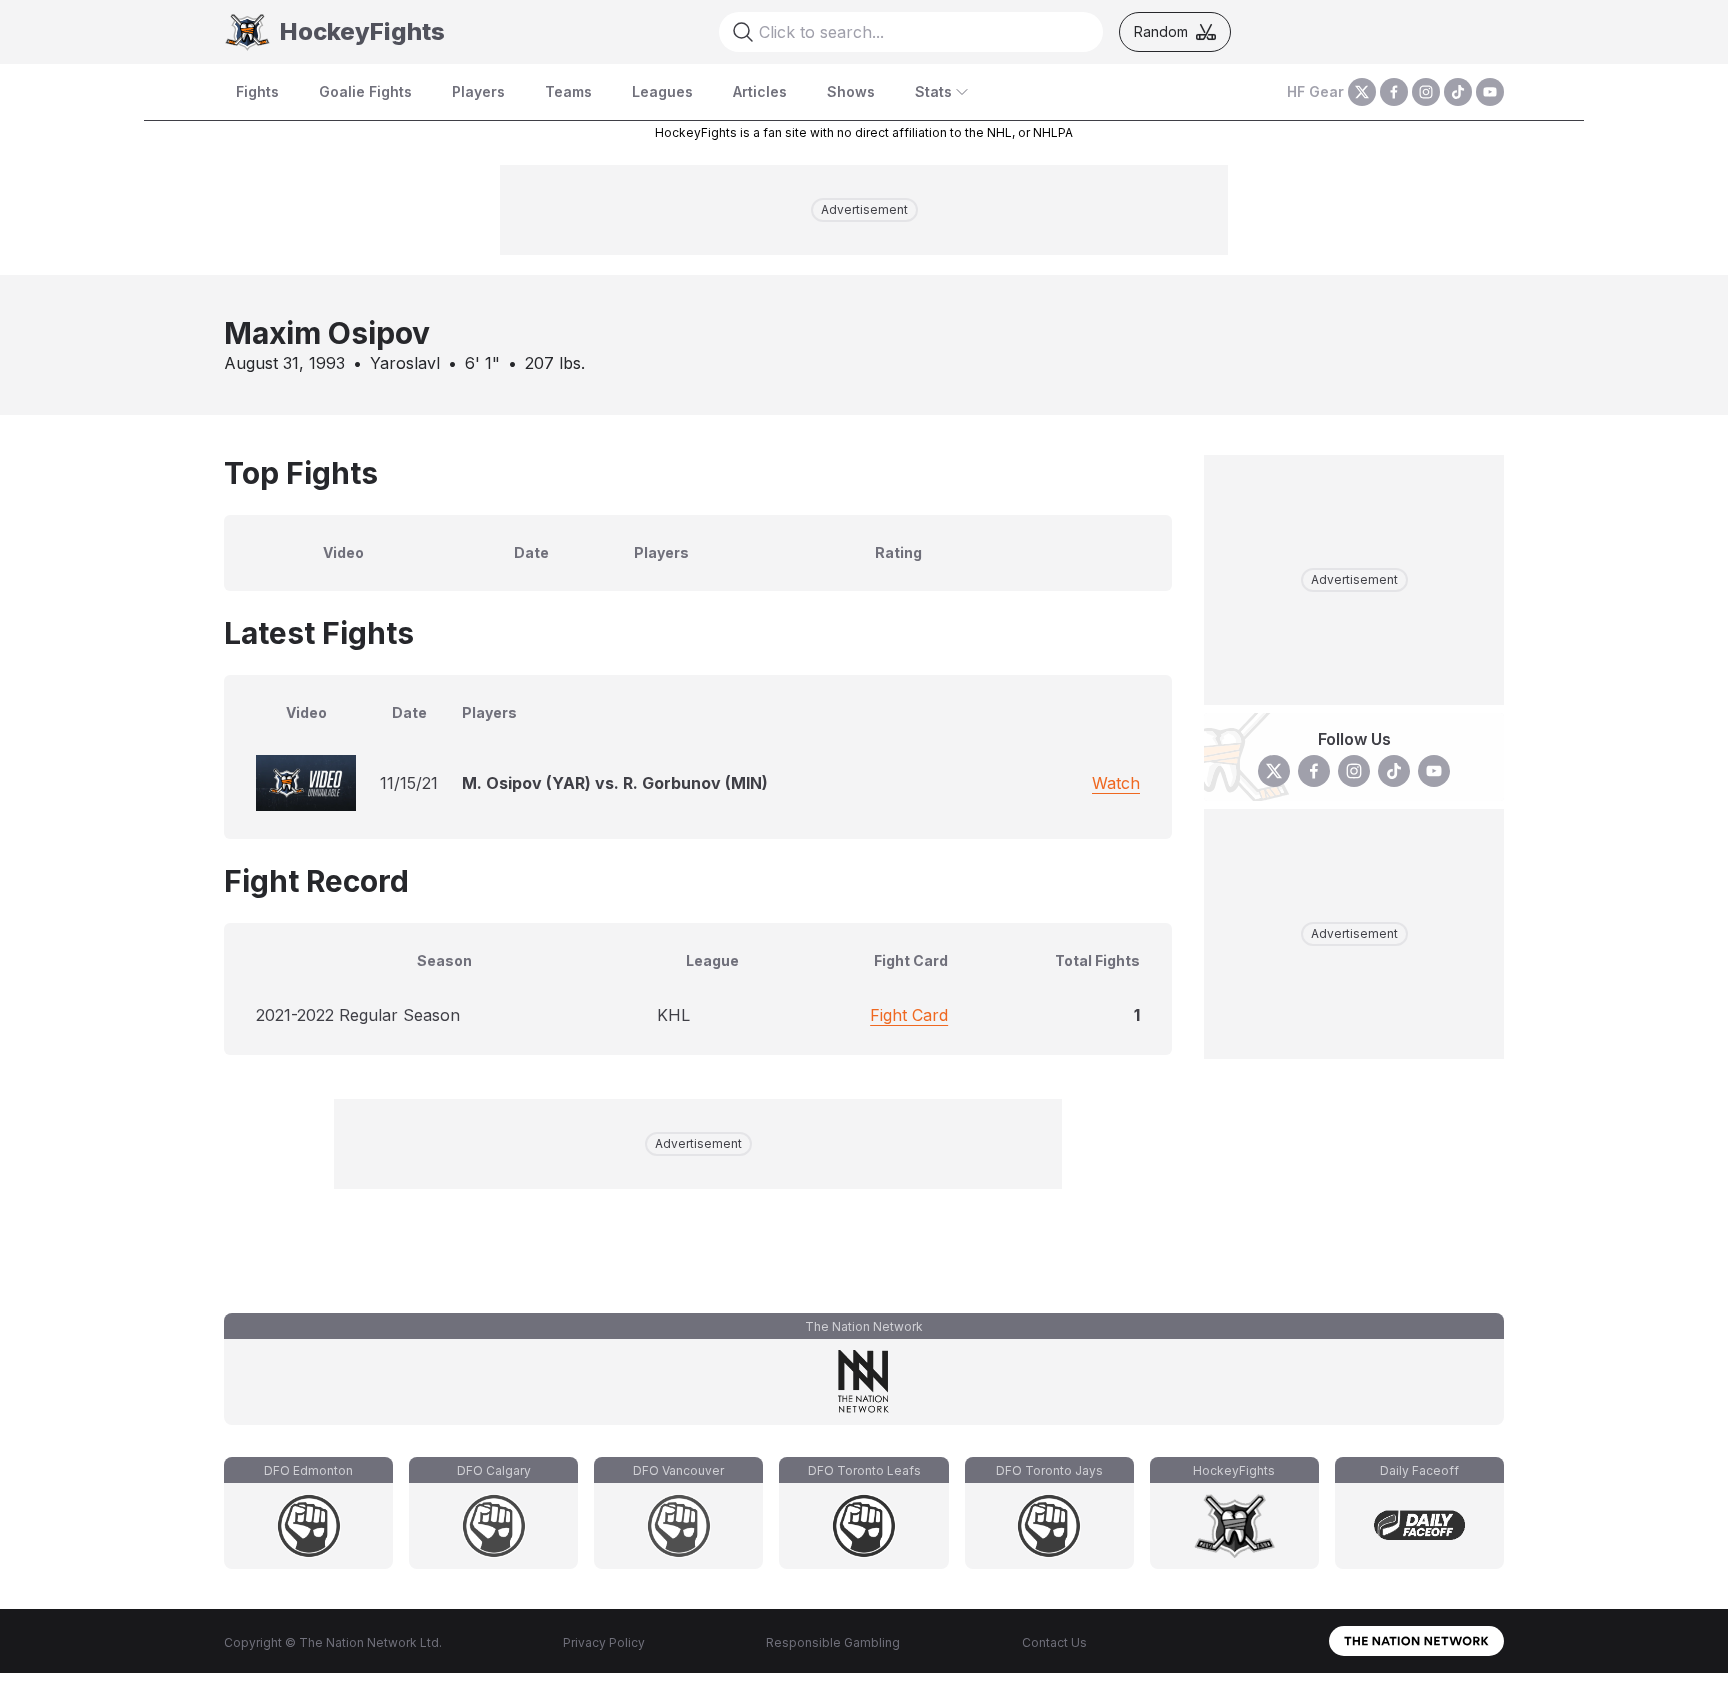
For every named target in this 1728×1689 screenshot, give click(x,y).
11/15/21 (409, 783)
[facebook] (1394, 92)
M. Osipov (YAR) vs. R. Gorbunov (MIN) (615, 783)
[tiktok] (1458, 92)
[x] (1362, 92)
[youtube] (1490, 92)
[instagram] (1426, 92)
